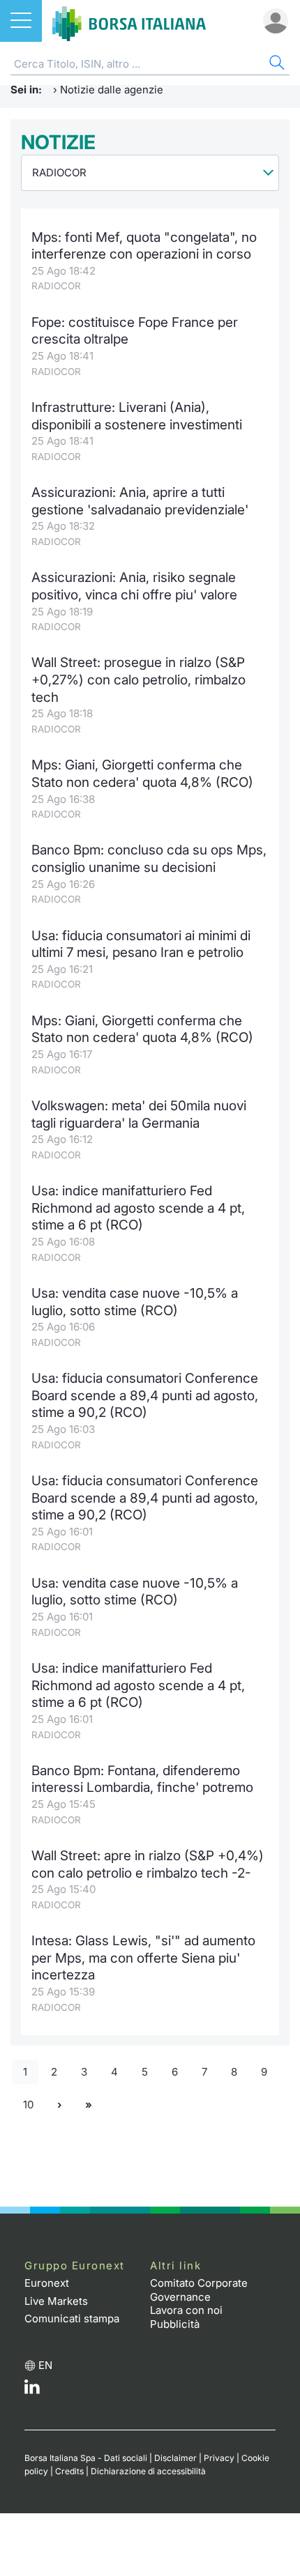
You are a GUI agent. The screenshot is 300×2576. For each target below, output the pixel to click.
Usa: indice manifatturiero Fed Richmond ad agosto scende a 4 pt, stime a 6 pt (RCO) (138, 1208)
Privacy (219, 2458)
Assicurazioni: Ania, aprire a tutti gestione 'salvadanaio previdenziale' (140, 501)
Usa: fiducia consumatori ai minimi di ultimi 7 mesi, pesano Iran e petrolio (141, 944)
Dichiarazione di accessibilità (148, 2471)
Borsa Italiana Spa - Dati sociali (86, 2458)
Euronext (47, 2283)
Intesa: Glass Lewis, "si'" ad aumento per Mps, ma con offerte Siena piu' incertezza (143, 1958)
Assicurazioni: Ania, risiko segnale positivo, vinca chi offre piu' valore (134, 586)
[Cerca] (276, 64)
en (45, 2365)
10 (28, 2104)
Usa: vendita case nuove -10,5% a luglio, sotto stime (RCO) (135, 1302)
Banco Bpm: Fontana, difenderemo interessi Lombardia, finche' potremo (142, 1779)
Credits (69, 2471)
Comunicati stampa (72, 2318)
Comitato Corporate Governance (199, 2290)
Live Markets (56, 2301)
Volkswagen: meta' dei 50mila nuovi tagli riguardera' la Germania (139, 1114)
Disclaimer (175, 2458)
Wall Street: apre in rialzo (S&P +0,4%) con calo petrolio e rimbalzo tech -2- (148, 1864)
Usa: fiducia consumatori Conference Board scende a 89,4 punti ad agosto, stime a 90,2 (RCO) (145, 1395)
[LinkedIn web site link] (32, 2390)
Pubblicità (175, 2324)
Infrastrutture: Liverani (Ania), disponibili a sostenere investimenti (137, 416)
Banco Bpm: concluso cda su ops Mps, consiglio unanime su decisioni (149, 859)
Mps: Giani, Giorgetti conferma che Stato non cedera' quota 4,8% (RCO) (142, 774)
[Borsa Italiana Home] (129, 21)
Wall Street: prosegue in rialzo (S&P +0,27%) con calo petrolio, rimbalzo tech (138, 680)
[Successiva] (59, 2104)
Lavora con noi (186, 2310)
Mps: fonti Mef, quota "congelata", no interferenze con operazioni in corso (144, 246)
